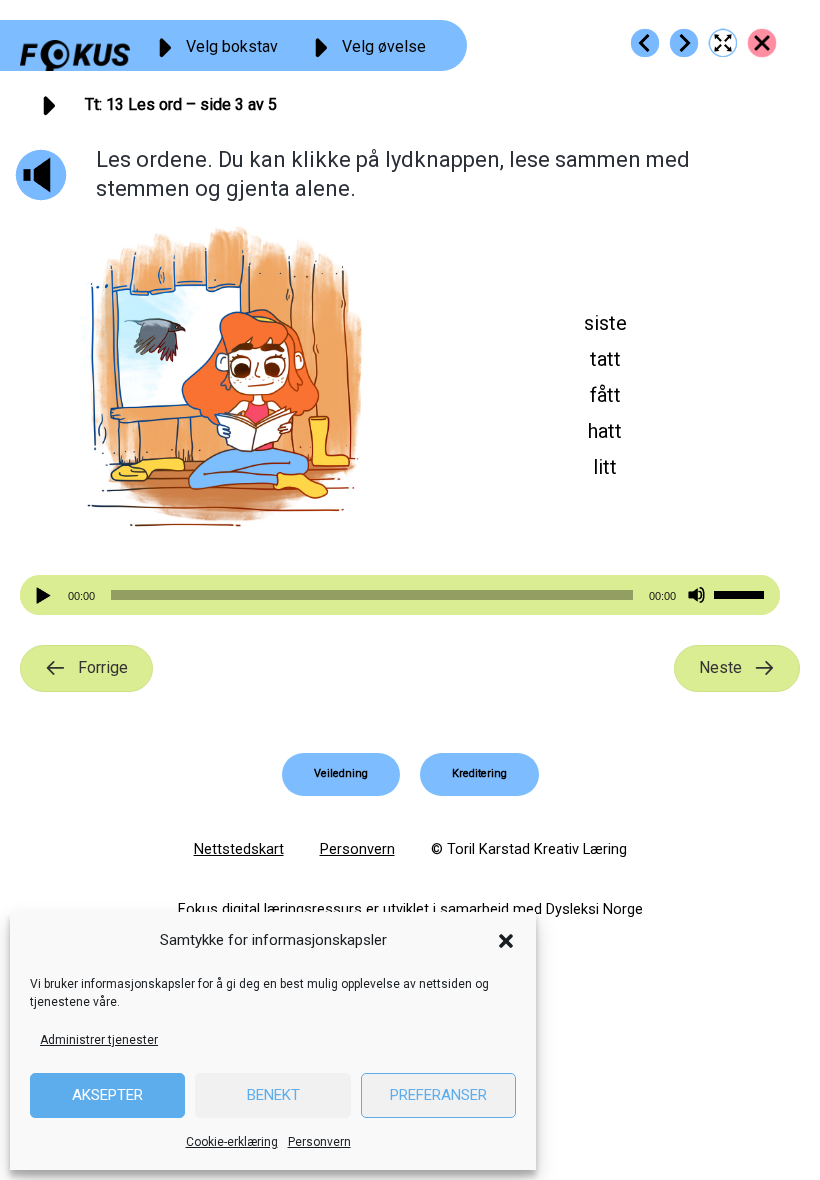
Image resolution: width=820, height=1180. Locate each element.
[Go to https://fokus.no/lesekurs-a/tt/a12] (645, 43)
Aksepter (107, 1095)
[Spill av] (46, 595)
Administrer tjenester (99, 1040)
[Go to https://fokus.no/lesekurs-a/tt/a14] (684, 43)
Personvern (319, 1142)
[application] (400, 595)
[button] (506, 941)
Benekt (273, 1095)
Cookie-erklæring (232, 1142)
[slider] (742, 593)
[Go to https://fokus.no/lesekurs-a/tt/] (762, 43)
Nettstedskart (239, 849)
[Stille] (696, 595)
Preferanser (438, 1095)
